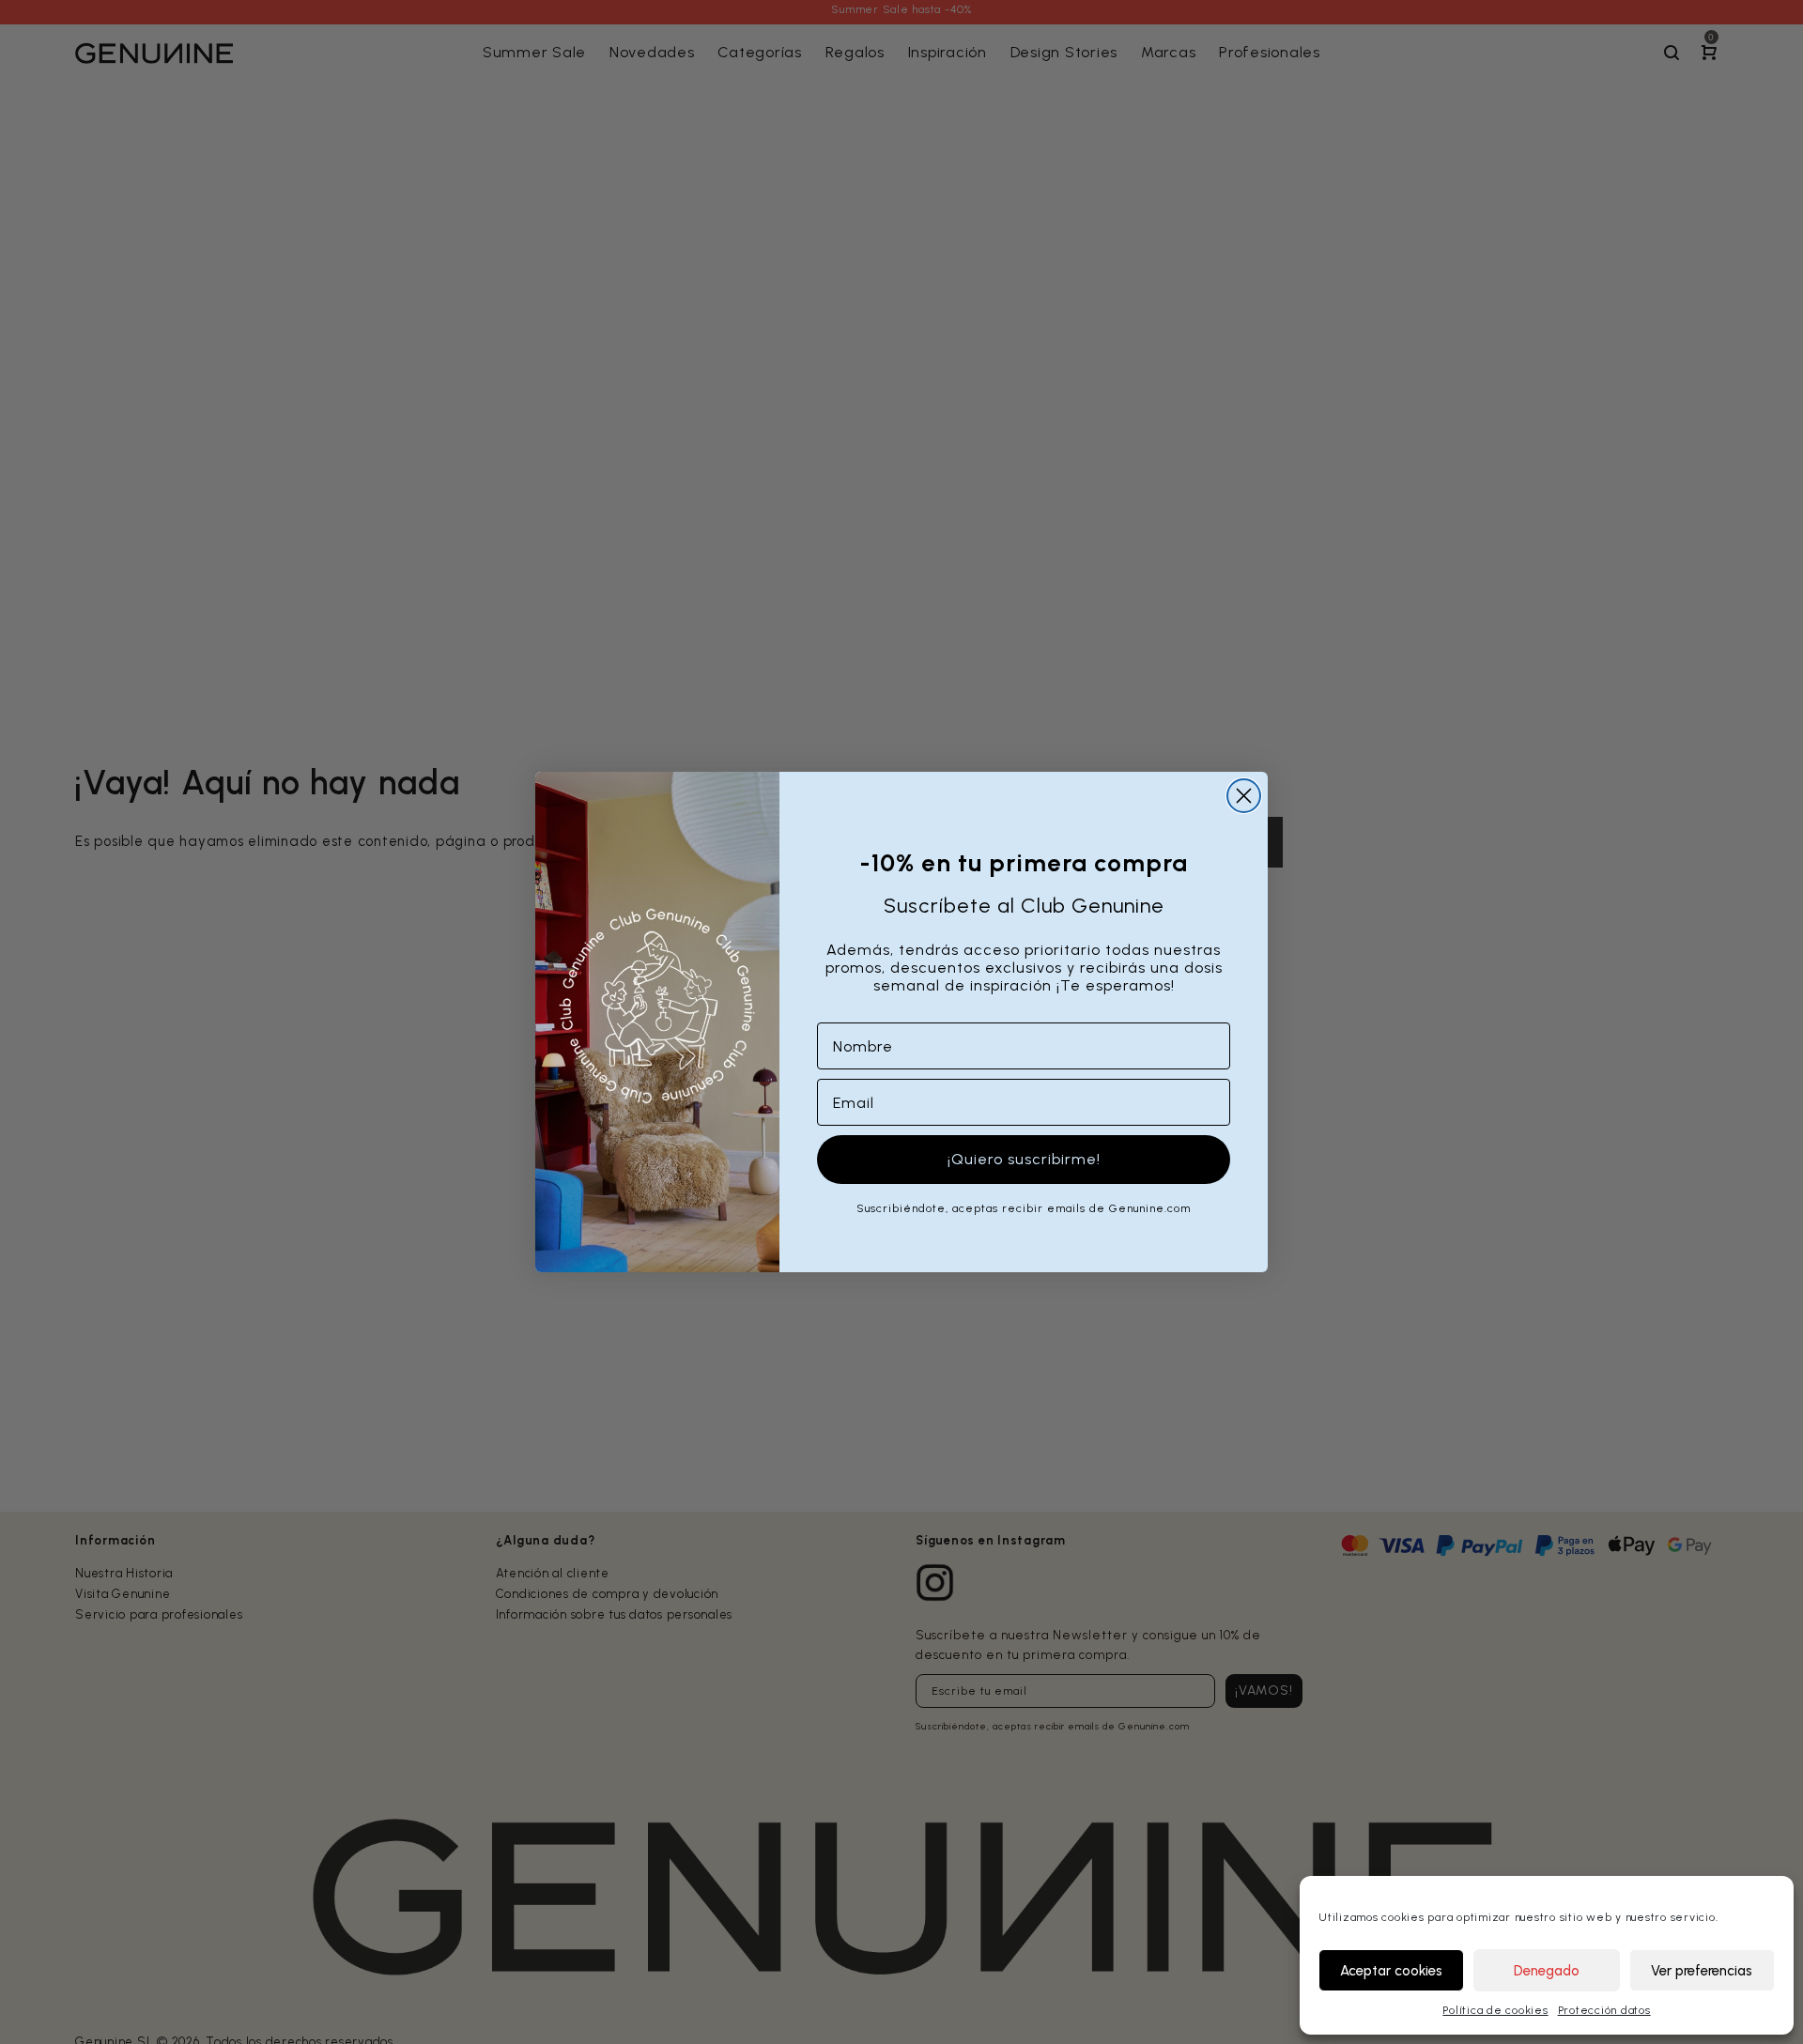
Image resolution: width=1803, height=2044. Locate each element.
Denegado (1547, 1971)
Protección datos (1604, 2010)
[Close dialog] (1244, 796)
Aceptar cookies (1391, 1971)
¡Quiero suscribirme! (1024, 1159)
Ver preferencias (1702, 1971)
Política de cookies (1495, 2010)
